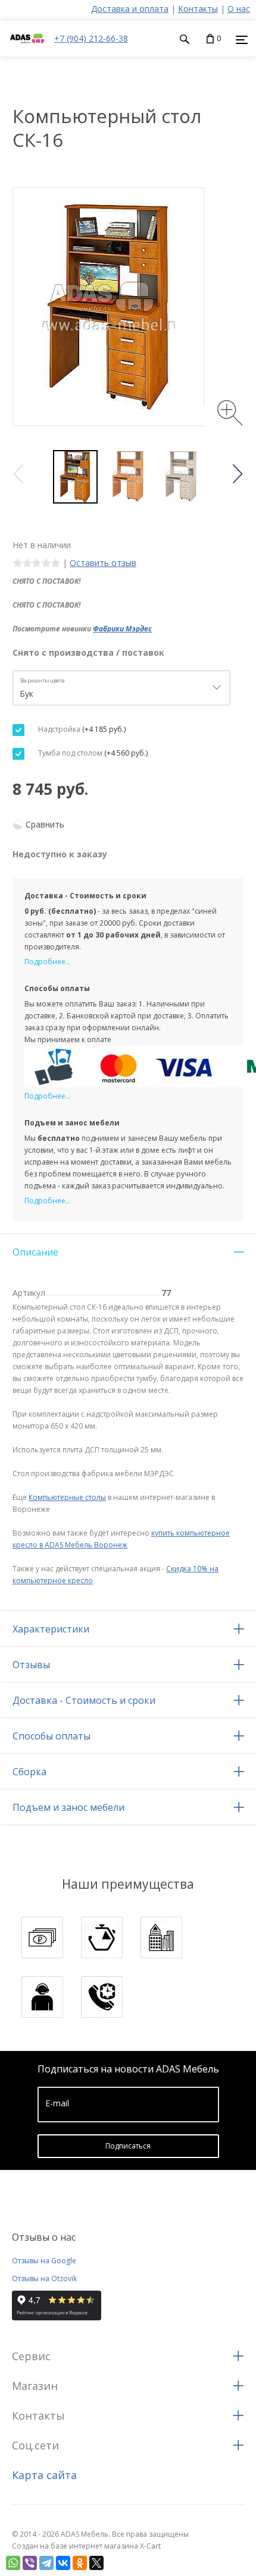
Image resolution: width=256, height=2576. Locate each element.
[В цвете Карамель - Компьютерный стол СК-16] (181, 477)
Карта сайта (44, 2475)
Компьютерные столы (67, 1497)
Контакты (198, 9)
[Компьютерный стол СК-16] (75, 477)
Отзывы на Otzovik (44, 2278)
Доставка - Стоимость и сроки (84, 1700)
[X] (96, 2563)
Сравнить (45, 824)
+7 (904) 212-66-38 (91, 38)
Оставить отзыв (103, 563)
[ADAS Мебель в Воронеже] (27, 50)
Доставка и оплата (130, 9)
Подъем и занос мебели (68, 1807)
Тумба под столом (92, 753)
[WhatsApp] (13, 2563)
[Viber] (30, 2563)
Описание (35, 1252)
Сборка (29, 1772)
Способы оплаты (51, 1736)
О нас (239, 9)
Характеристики (51, 1629)
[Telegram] (46, 2563)
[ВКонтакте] (63, 2563)
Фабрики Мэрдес (122, 629)
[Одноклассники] (80, 2563)
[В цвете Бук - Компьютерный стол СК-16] (128, 477)
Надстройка (81, 729)
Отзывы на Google (44, 2261)
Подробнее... (48, 962)
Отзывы (31, 1665)
